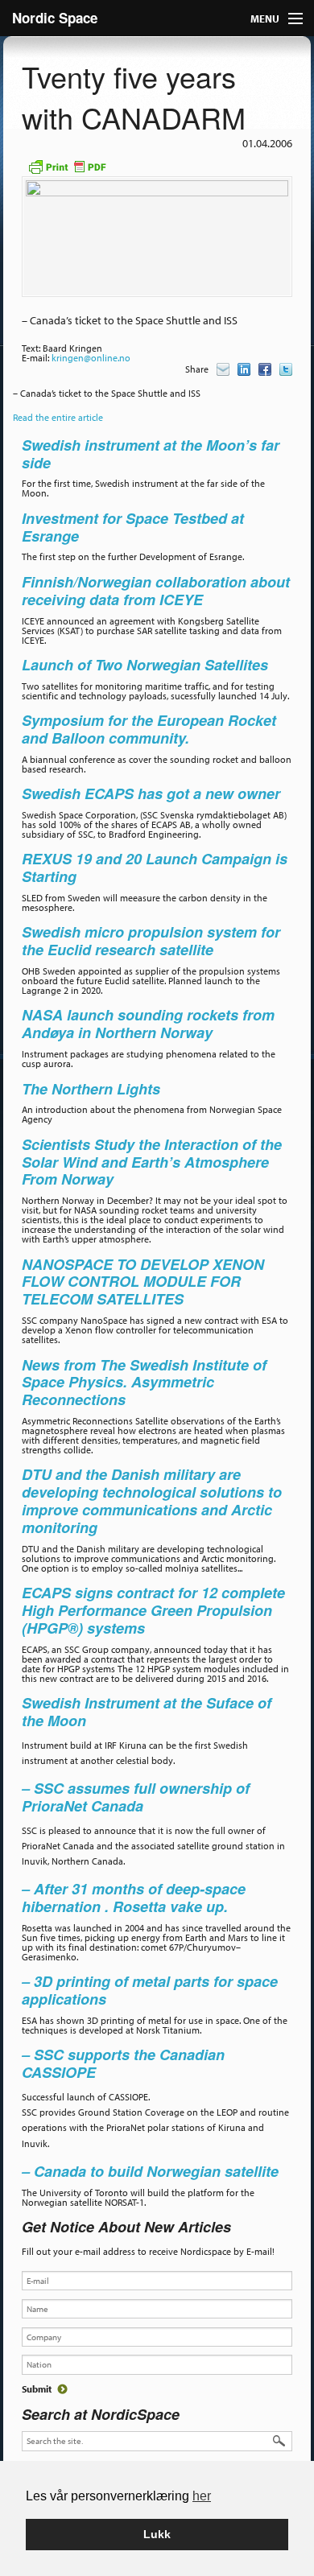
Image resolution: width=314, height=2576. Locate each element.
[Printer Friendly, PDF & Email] (67, 165)
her (202, 2496)
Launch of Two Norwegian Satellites (145, 665)
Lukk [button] (157, 2534)
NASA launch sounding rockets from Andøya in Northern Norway (148, 1024)
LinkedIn (244, 369)
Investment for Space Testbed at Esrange (133, 527)
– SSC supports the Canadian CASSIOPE (123, 2063)
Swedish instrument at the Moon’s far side (151, 454)
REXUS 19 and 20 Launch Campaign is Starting (155, 868)
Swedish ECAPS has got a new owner (153, 793)
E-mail (223, 369)
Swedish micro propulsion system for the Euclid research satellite (151, 941)
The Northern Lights (91, 1089)
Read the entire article (58, 417)
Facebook (265, 369)
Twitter (286, 369)
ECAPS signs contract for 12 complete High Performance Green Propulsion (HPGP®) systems (153, 1610)
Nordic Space (55, 18)
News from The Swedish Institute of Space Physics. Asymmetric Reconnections (144, 1383)
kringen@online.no (91, 358)
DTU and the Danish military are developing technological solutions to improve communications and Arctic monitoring (152, 1500)
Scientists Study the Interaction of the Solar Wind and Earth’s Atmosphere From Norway (152, 1162)
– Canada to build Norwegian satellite (150, 2171)
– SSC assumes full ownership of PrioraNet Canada (136, 1797)
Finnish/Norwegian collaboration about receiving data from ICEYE (156, 591)
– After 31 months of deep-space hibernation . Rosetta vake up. (134, 1898)
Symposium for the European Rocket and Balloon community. (149, 729)
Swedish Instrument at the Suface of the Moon (147, 1712)
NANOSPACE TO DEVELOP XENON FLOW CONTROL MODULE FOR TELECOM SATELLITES (143, 1282)
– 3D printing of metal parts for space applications (150, 1990)
